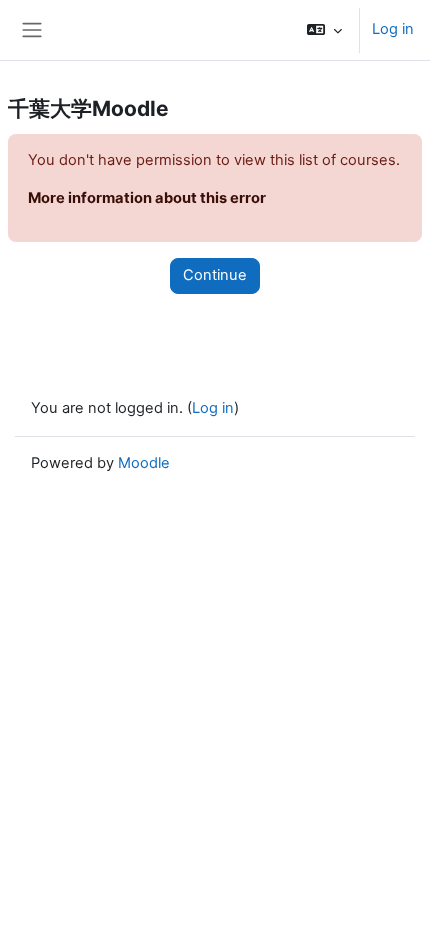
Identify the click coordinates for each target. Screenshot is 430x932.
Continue (215, 275)
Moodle (144, 463)
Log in (393, 29)
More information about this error (147, 198)
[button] (324, 30)
